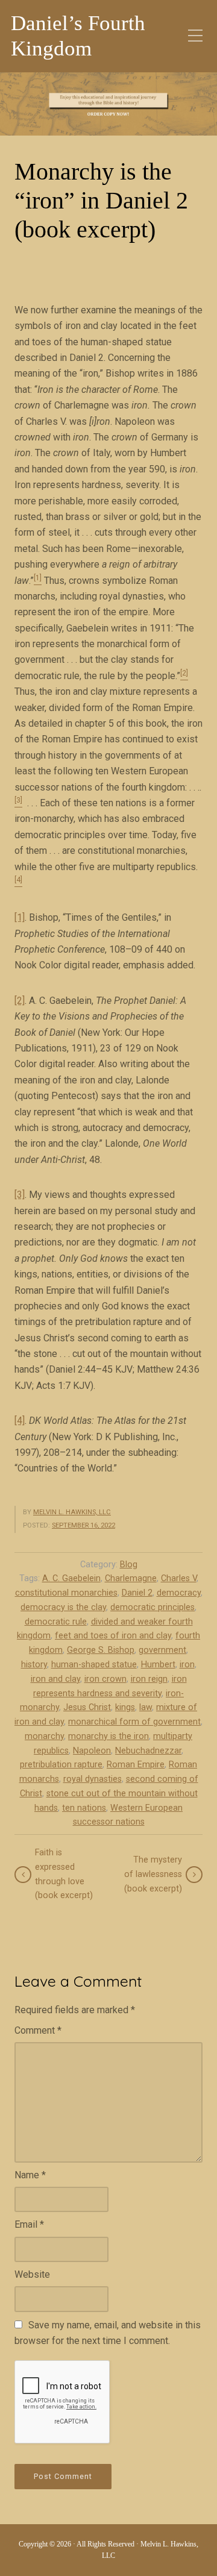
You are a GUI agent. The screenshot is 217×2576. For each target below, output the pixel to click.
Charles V (179, 1578)
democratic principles (153, 1607)
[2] (20, 1001)
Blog (129, 1565)
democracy (179, 1593)
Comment (38, 2030)
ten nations (84, 1808)
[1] (20, 917)
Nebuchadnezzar (148, 1751)
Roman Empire (136, 1765)
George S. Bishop (101, 1650)
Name (30, 2175)
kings (125, 1707)
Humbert (158, 1665)
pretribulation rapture (61, 1765)
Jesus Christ (87, 1707)
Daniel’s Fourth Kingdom (78, 36)
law (146, 1707)
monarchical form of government (134, 1722)
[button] (108, 104)
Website (32, 2274)
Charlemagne (131, 1578)
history (34, 1665)
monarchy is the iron (108, 1736)
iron (187, 1665)
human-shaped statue (94, 1665)
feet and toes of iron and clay (113, 1636)
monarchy (44, 1736)
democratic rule (56, 1622)
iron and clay (55, 1679)
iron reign (149, 1679)
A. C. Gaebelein (71, 1578)
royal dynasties (93, 1779)
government (162, 1650)
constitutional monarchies (66, 1593)
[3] (20, 1195)
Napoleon (92, 1751)
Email (29, 2224)
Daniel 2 (137, 1593)
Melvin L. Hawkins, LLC (72, 1512)
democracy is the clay (63, 1607)
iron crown (105, 1679)
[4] (20, 1421)
